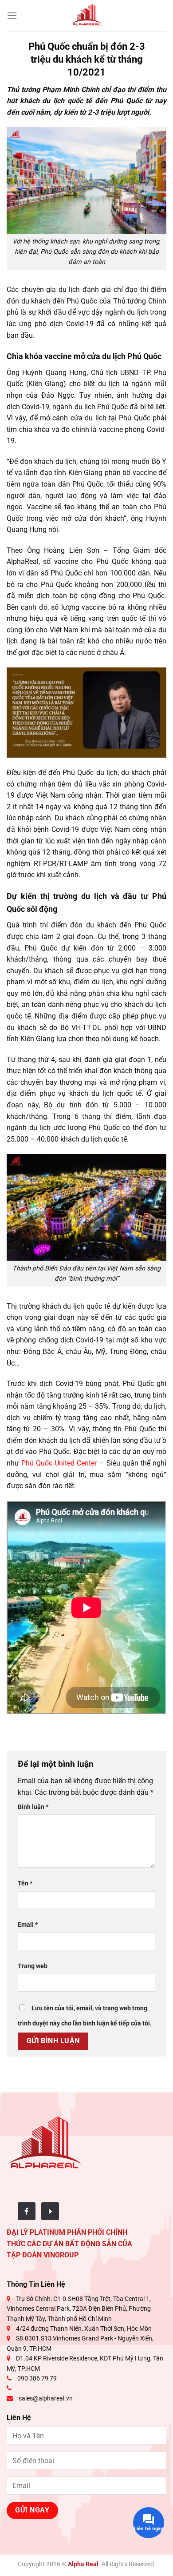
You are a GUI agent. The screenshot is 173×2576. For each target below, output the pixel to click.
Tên (25, 1883)
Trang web (33, 1966)
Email (28, 1925)
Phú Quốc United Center (59, 1463)
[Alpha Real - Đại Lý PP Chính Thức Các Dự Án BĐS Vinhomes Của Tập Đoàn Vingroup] (86, 16)
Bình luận (33, 1807)
